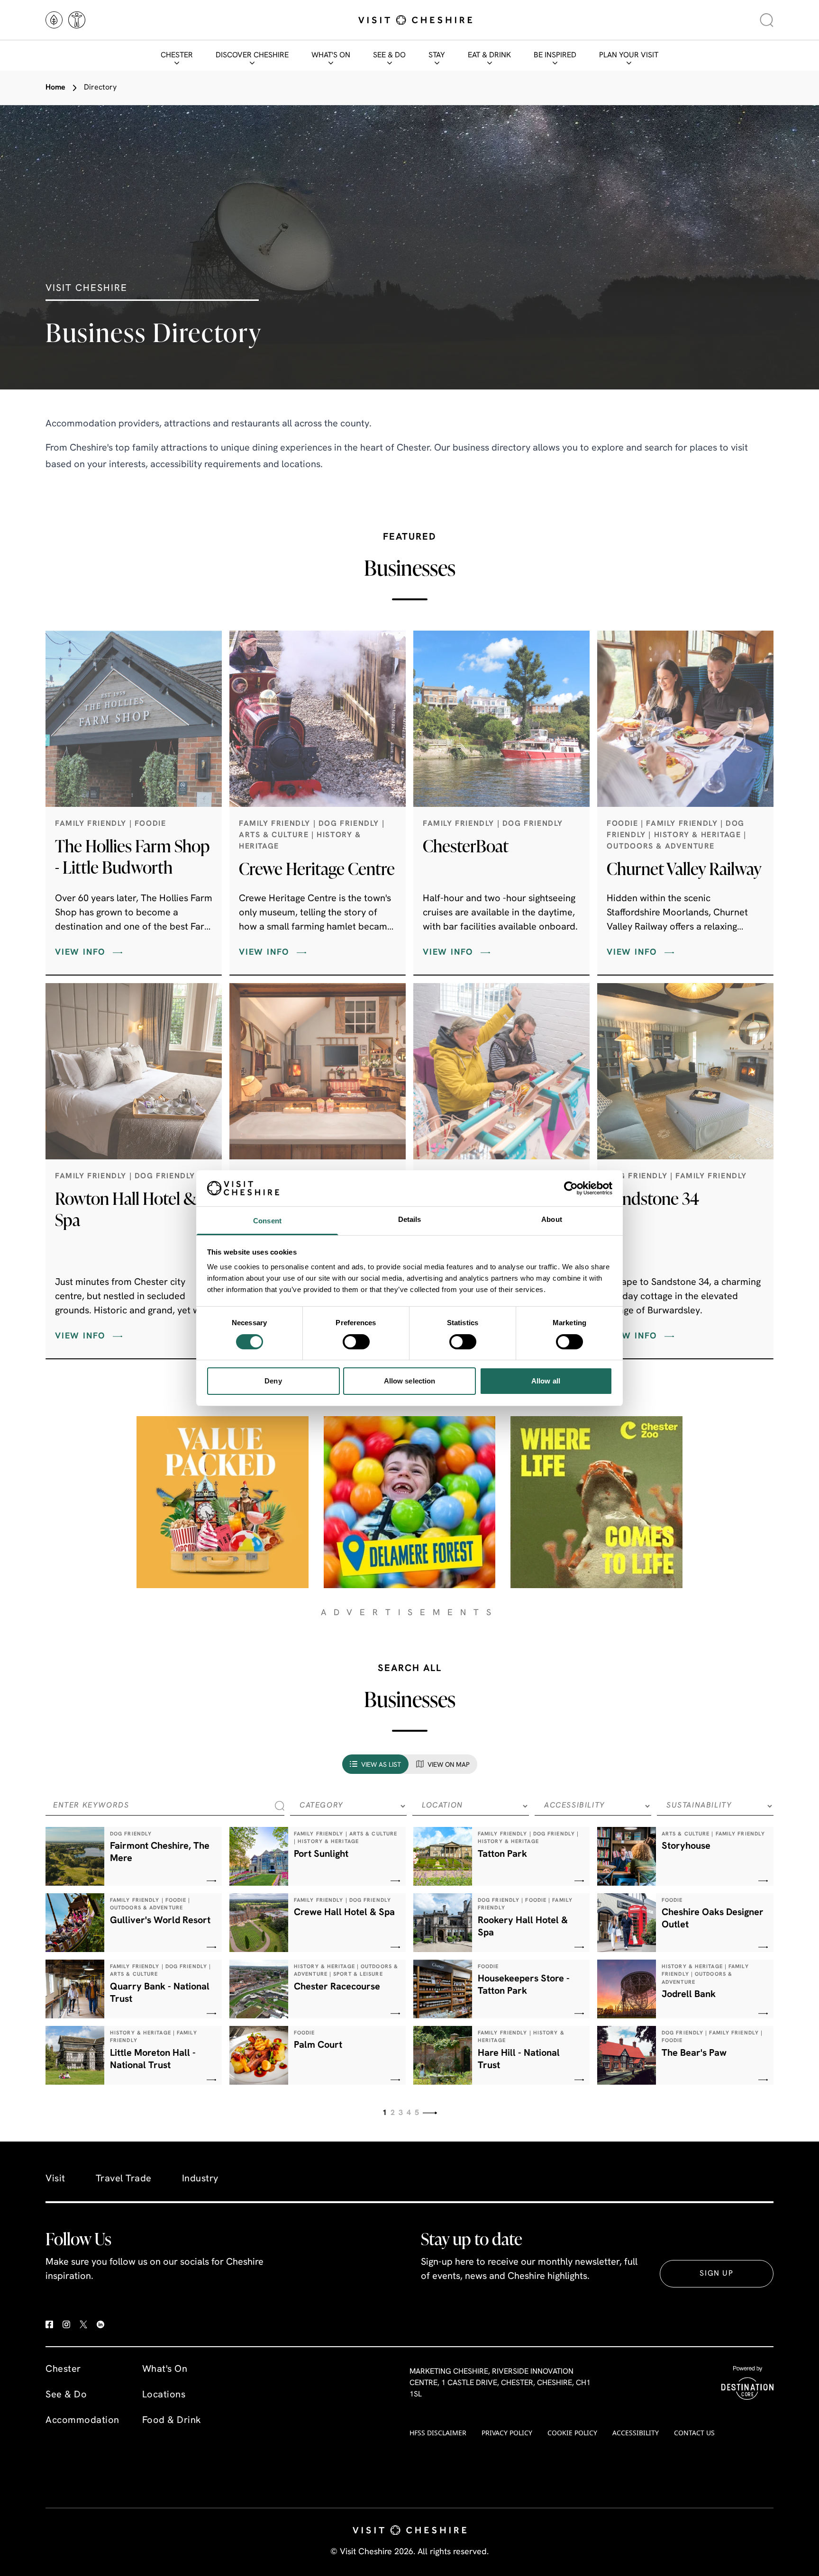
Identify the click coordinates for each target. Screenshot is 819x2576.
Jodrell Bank (689, 1995)
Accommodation (82, 2421)
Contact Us (694, 2433)
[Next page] (430, 2113)
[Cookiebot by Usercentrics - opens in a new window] (571, 1188)
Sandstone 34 (653, 1198)
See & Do (389, 55)
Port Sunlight (321, 1854)
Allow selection (410, 1381)
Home (55, 88)
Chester (177, 55)
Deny (273, 1381)
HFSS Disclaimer (438, 2433)
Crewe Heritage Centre (317, 868)
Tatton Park (502, 1854)
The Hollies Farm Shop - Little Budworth (132, 856)
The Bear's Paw (694, 2053)
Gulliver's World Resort (160, 1921)
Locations (164, 2395)
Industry (200, 2179)
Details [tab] (410, 1219)
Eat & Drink (489, 55)
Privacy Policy (507, 2433)
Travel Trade (124, 2179)
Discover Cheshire (252, 55)
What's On (331, 55)
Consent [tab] (267, 1221)
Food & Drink (172, 2421)
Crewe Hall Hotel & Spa (344, 1913)
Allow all (546, 1381)
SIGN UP (716, 2274)
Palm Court (318, 2045)
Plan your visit (629, 55)
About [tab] (552, 1219)
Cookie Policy (572, 2433)
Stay (437, 55)
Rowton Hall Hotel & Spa (126, 1209)
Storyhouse (686, 1846)
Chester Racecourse (337, 1987)
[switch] (356, 1342)
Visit (55, 2179)
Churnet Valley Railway (684, 868)
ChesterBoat (466, 846)
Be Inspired (555, 55)
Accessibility (636, 2433)
